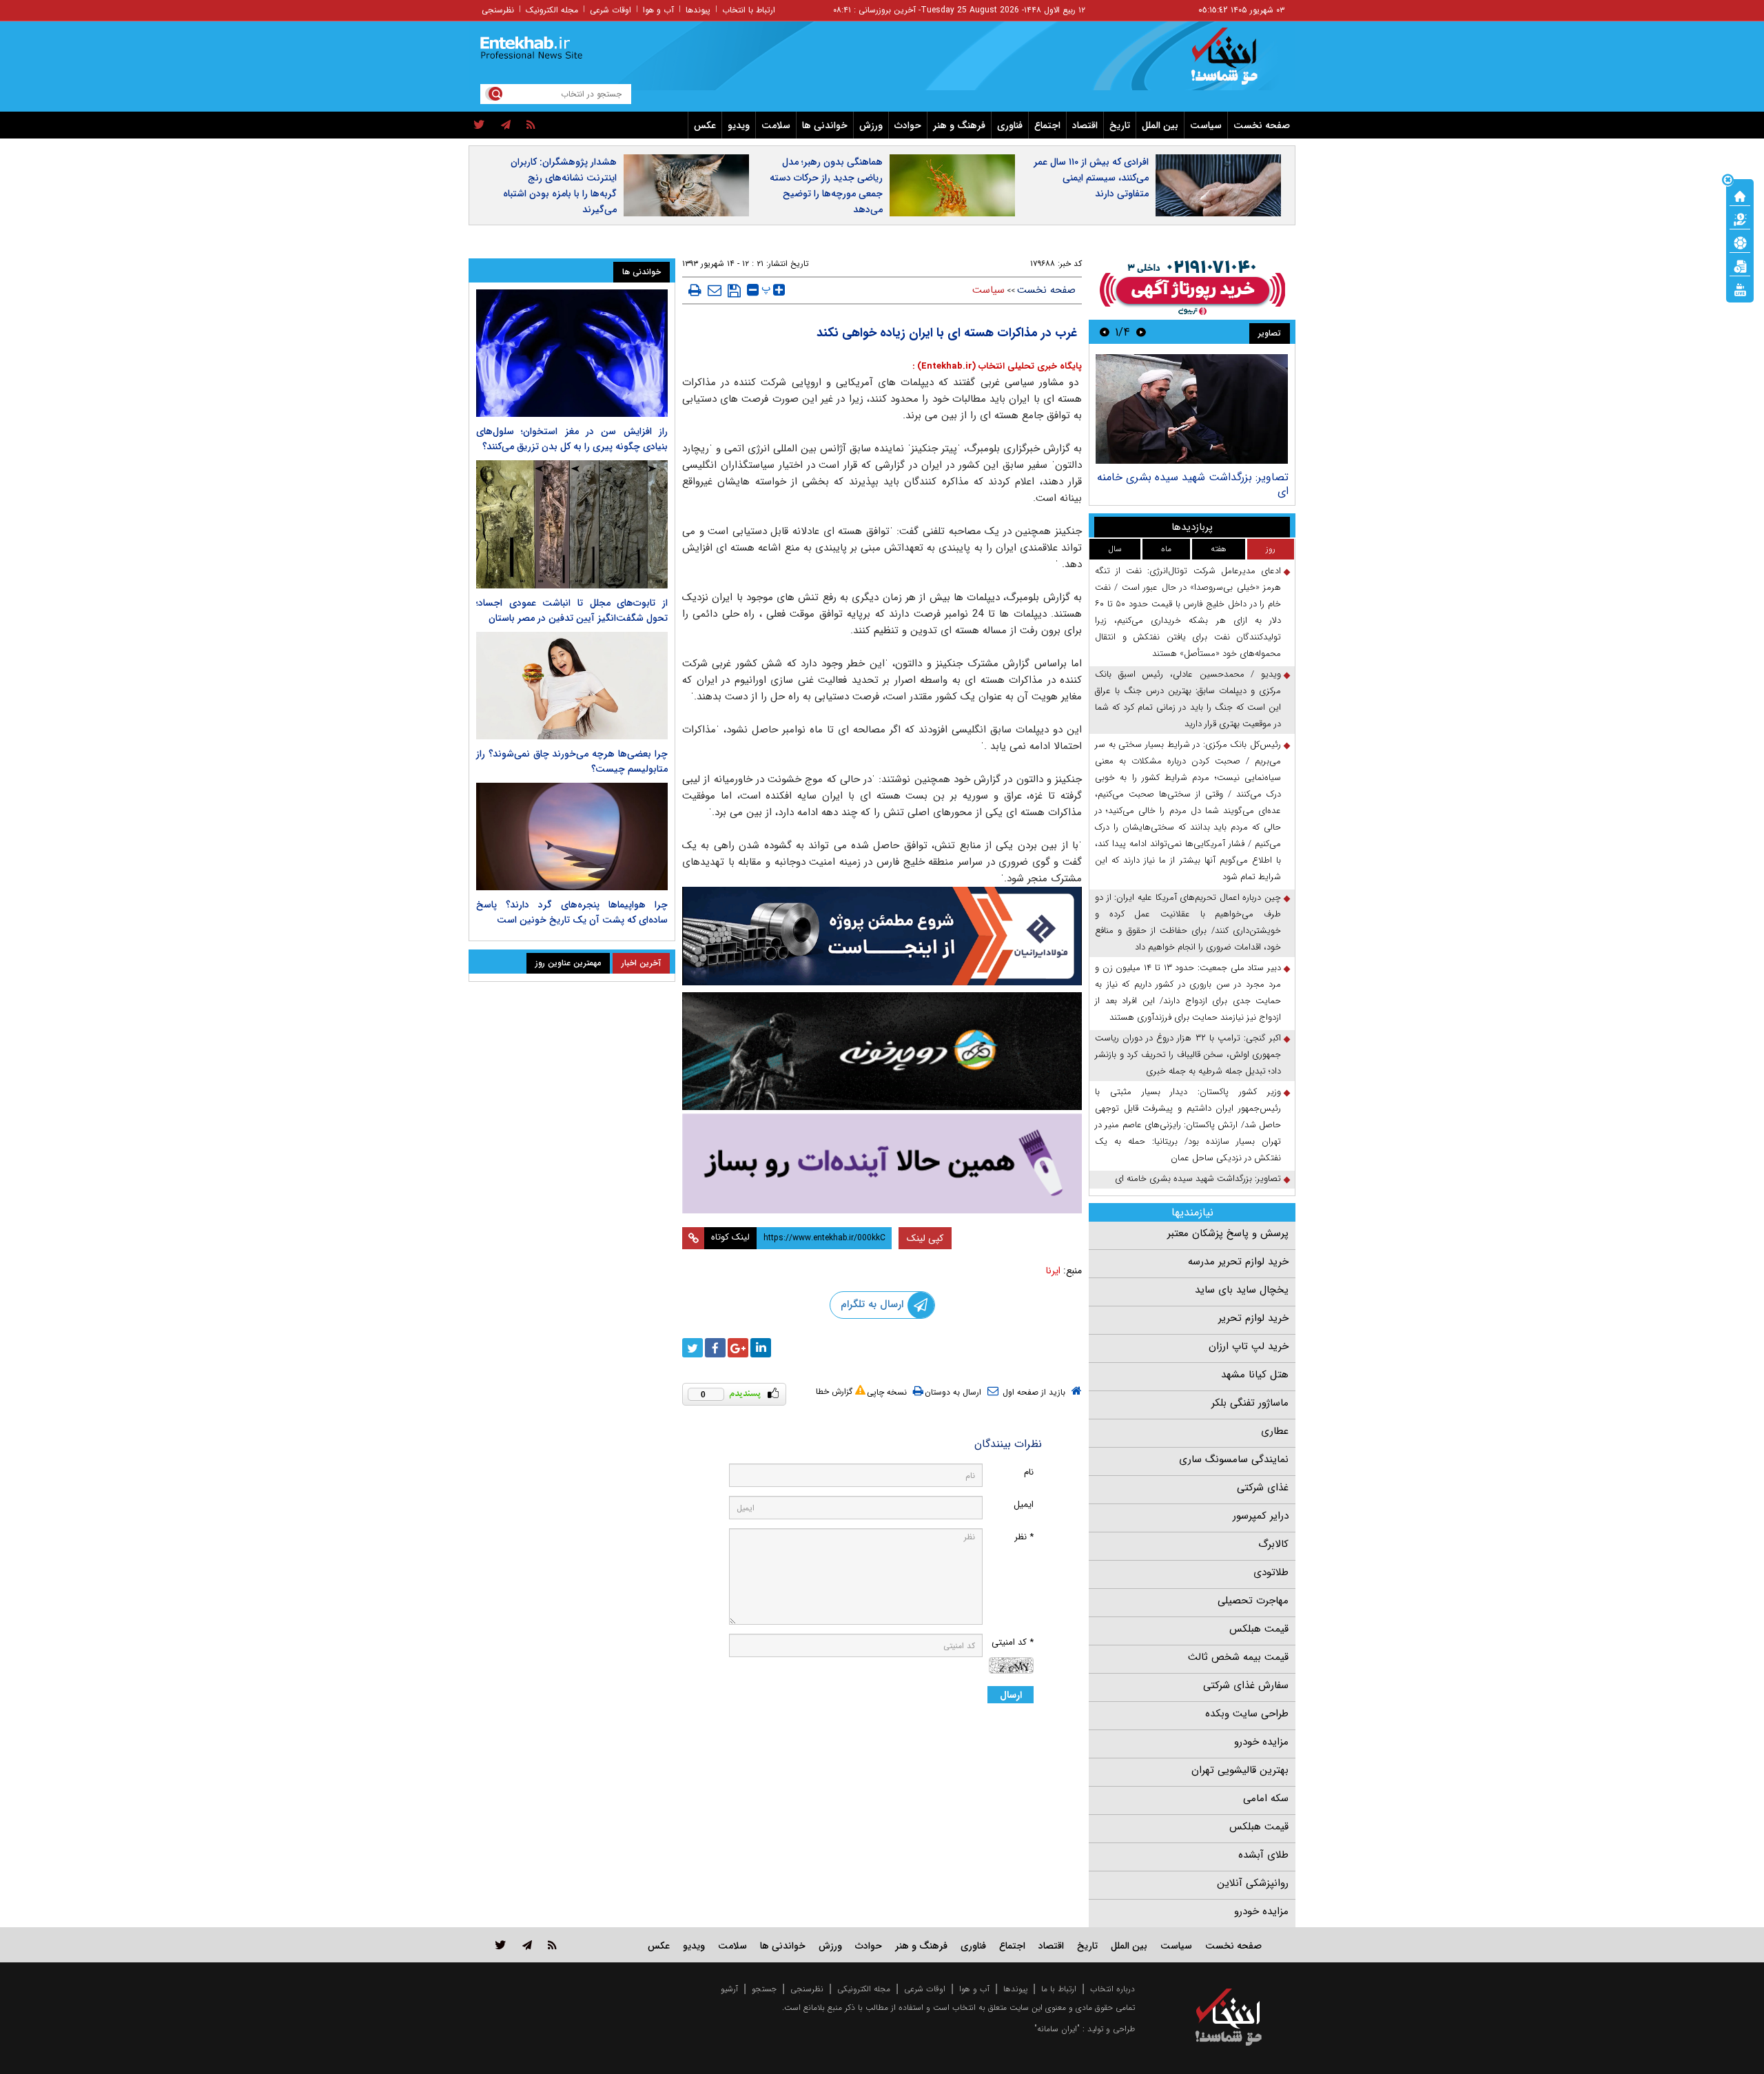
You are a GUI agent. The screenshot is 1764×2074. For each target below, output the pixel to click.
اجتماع (1047, 125)
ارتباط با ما (1059, 1989)
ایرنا (1053, 1271)
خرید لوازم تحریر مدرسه (1238, 1262)
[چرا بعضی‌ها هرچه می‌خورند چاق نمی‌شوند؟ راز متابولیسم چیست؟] (572, 686)
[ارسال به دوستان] (715, 290)
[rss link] (552, 1945)
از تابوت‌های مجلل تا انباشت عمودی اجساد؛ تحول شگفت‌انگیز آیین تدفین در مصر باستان (572, 610)
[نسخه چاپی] (695, 290)
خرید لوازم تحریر (1253, 1318)
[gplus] (738, 1348)
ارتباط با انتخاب (749, 10)
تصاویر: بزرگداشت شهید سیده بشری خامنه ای (1193, 484)
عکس (705, 125)
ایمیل (1024, 1505)
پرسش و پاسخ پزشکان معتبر (1228, 1233)
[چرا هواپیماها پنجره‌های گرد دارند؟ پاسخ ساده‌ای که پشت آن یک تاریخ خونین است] (572, 836)
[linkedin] (761, 1348)
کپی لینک (925, 1238)
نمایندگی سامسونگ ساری (1234, 1459)
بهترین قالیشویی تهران (1240, 1770)
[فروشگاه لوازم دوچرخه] (882, 1051)
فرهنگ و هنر (959, 125)
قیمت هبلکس (1259, 1629)
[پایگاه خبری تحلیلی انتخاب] (1235, 63)
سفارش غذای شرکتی (1246, 1685)
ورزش (871, 125)
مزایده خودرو (1261, 1742)
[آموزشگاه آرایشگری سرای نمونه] (882, 1163)
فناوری (1010, 125)
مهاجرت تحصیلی (1253, 1601)
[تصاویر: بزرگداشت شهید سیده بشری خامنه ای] (1192, 409)
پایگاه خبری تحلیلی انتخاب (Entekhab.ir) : (997, 366)
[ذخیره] (734, 291)
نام (1029, 1472)
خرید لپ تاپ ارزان (1249, 1346)
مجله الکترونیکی (864, 1989)
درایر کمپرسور (1261, 1516)
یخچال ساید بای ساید (1242, 1290)
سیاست (1206, 125)
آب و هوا (658, 10)
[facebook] (715, 1348)
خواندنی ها (825, 125)
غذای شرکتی (1263, 1488)
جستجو (764, 1989)
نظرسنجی (498, 10)
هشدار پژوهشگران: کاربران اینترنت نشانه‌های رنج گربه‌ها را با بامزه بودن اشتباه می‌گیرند (560, 186)
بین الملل (1160, 125)
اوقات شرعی (611, 10)
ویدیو (739, 125)
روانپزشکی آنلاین (1253, 1883)
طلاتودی (1271, 1572)
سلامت (776, 125)
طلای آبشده (1263, 1855)
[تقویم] (1740, 265)
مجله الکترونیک (552, 10)
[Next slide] (1105, 332)
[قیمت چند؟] (1740, 218)
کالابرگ (1273, 1544)
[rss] (531, 125)
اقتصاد (1085, 125)
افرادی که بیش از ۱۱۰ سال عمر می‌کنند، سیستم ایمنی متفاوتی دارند (1091, 178)
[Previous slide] (1141, 332)
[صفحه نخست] (1740, 195)
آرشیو (729, 1989)
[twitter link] (501, 1945)
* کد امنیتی (1013, 1642)
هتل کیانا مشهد (1255, 1375)
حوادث (908, 125)
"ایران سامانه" (1057, 2029)
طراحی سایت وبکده (1247, 1714)
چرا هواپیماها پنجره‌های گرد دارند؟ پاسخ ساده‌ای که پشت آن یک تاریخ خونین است (572, 912)
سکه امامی (1266, 1798)
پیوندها (698, 10)
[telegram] (506, 125)
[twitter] (479, 125)
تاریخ (1120, 125)
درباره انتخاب (1112, 1989)
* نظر (1024, 1537)
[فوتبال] (1740, 242)
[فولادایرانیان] (882, 936)
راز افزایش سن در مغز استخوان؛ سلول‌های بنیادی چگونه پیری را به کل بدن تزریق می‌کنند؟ (572, 439)
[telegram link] (527, 1945)
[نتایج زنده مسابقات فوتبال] (1740, 289)
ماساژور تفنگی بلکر (1250, 1403)
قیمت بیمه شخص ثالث (1238, 1657)
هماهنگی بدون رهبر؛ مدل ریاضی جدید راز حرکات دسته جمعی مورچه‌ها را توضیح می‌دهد (826, 186)
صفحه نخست (1262, 125)
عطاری (1275, 1431)
